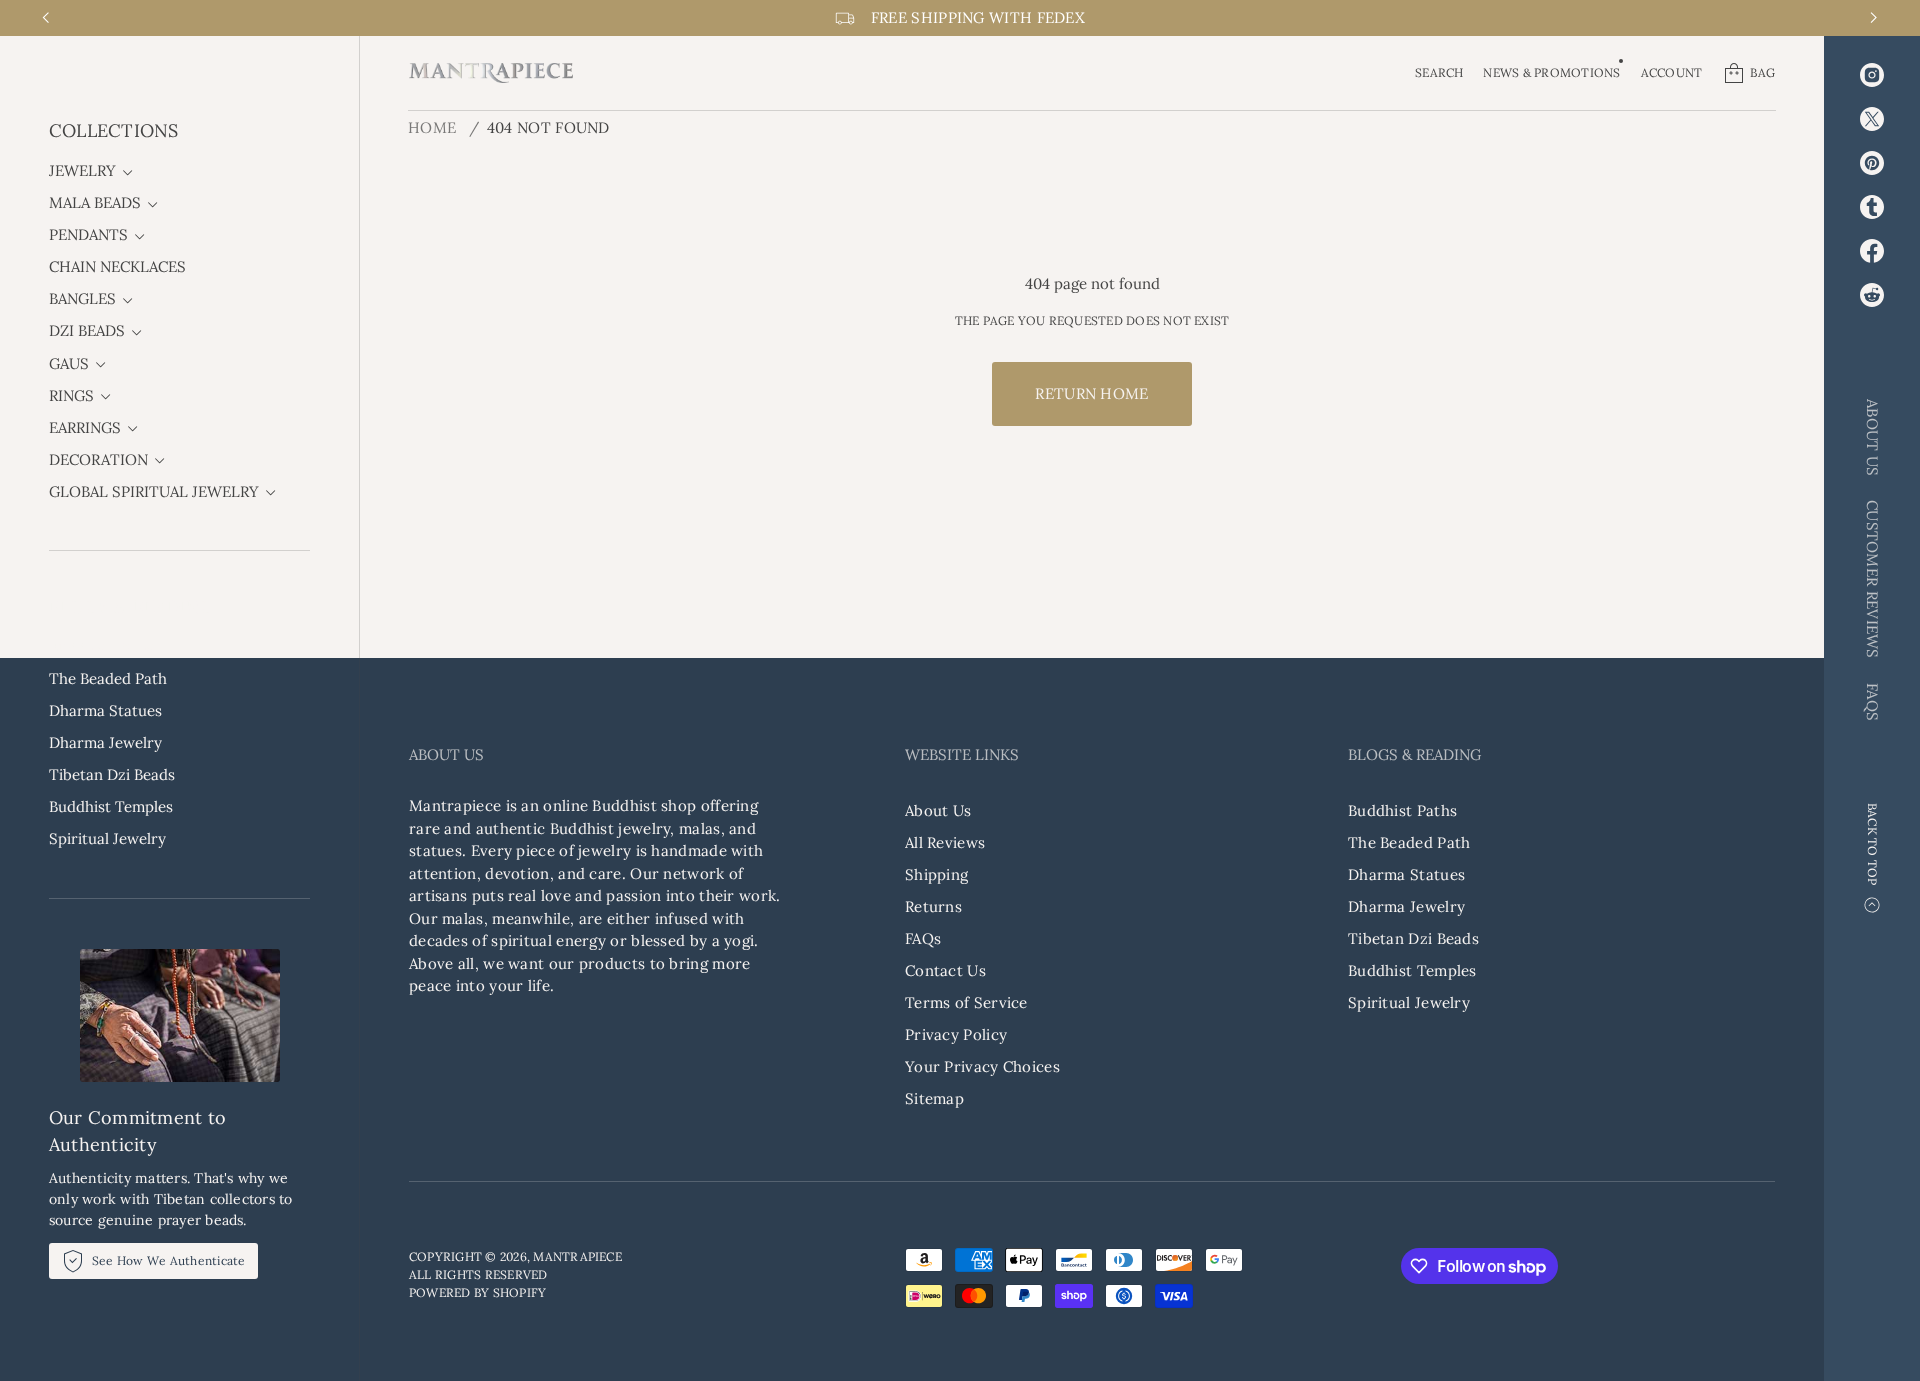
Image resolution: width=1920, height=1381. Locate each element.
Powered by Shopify (477, 1292)
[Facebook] (1872, 251)
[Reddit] (1872, 295)
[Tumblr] (1872, 207)
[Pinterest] (1872, 163)
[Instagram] (1872, 75)
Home (432, 127)
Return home (1091, 393)
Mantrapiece (577, 1256)
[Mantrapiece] (491, 73)
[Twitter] (1872, 119)
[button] (1439, 73)
